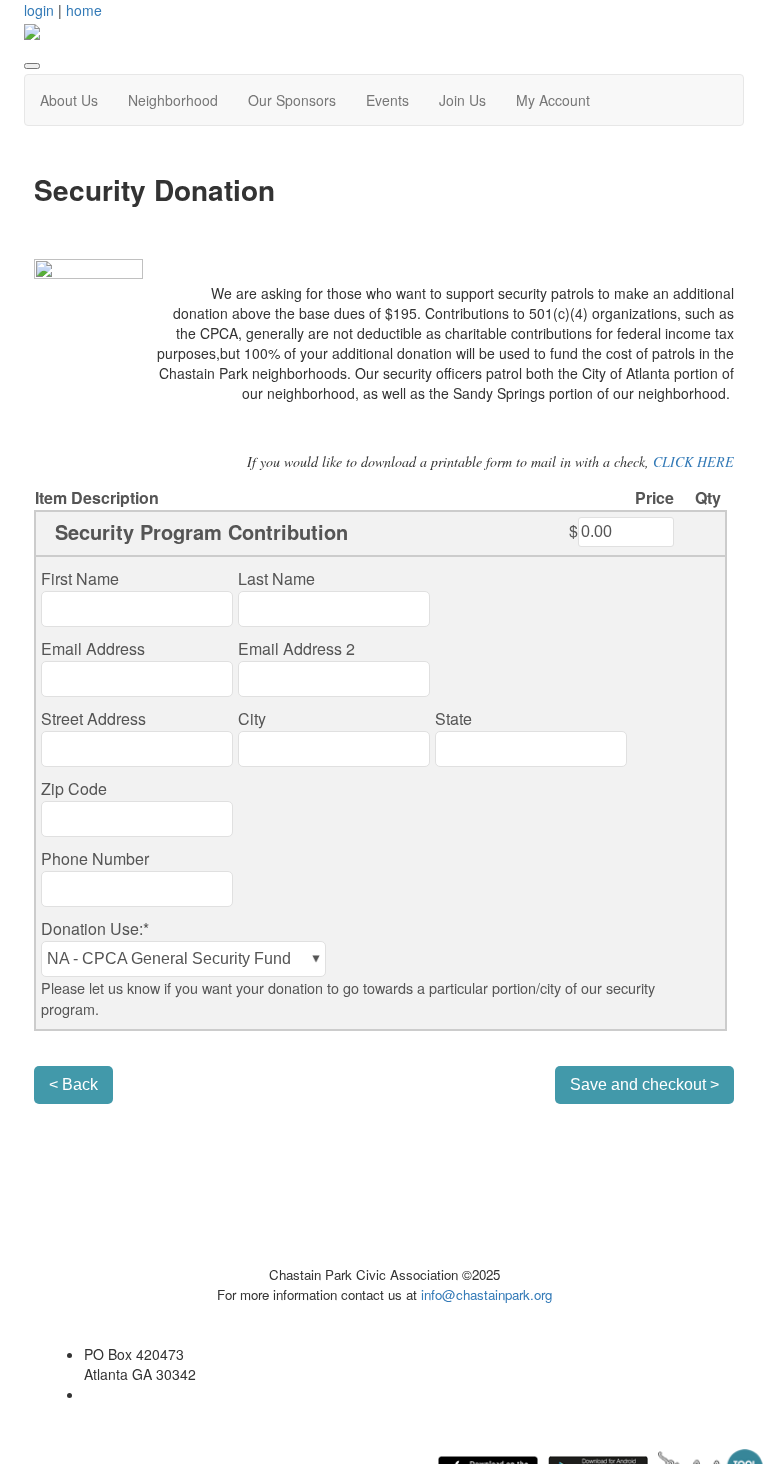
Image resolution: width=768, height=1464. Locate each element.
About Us (69, 100)
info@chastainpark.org (486, 1294)
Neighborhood (173, 100)
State (453, 718)
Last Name (276, 578)
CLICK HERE (693, 461)
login (39, 10)
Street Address (93, 718)
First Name (80, 578)
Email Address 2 (296, 648)
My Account (553, 100)
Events (387, 100)
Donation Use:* (95, 928)
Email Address (93, 648)
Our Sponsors (292, 100)
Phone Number (95, 858)
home (84, 10)
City (252, 718)
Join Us (462, 100)
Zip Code (74, 788)
